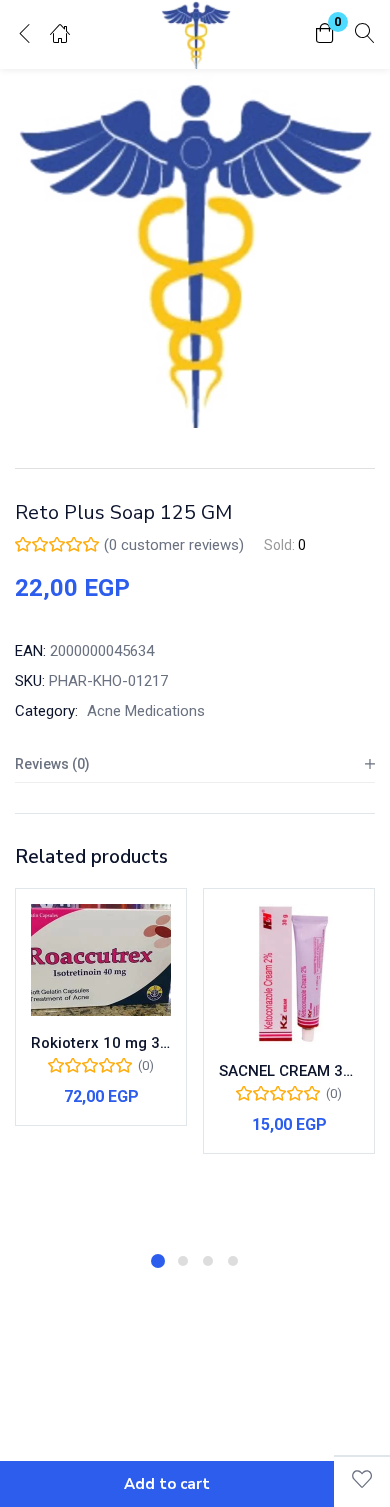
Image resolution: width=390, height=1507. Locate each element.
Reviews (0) (52, 764)
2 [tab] (183, 1261)
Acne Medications (146, 711)
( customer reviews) (174, 545)
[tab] (195, 764)
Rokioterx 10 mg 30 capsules (101, 1043)
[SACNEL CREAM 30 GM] (289, 974)
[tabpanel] (101, 1063)
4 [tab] (233, 1261)
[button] (325, 34)
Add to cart (167, 1484)
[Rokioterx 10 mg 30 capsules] (101, 960)
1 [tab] (158, 1261)
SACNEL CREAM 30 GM (289, 1071)
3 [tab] (208, 1261)
